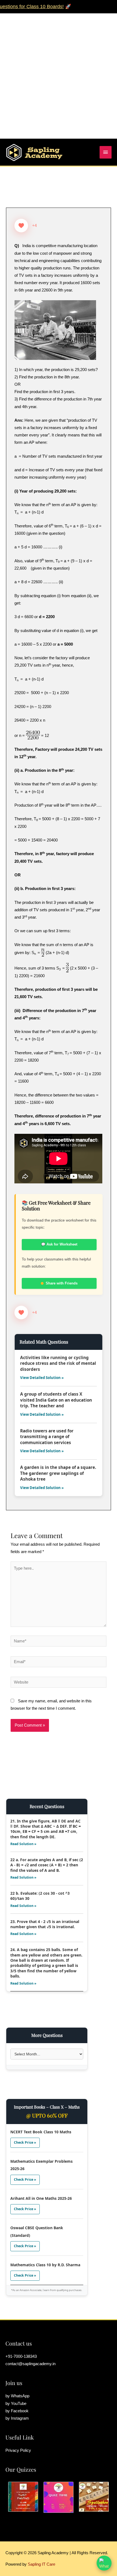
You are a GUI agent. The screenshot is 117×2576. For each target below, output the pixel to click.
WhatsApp (20, 2396)
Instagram (20, 2418)
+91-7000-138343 (21, 2356)
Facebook (20, 2411)
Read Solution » (23, 1844)
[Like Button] (21, 226)
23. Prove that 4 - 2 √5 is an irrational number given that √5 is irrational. (45, 1924)
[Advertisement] (59, 72)
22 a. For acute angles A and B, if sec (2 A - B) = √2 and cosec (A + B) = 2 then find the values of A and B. (47, 1865)
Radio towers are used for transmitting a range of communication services (47, 1437)
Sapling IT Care (41, 2564)
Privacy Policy (18, 2450)
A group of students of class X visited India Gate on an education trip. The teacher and (56, 1400)
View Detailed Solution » (42, 1378)
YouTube (19, 2404)
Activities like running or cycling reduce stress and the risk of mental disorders (58, 1363)
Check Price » (25, 2142)
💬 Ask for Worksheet (59, 1244)
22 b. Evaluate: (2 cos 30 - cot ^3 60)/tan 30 (40, 1896)
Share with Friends (62, 1283)
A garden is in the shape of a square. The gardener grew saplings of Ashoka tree (58, 1473)
